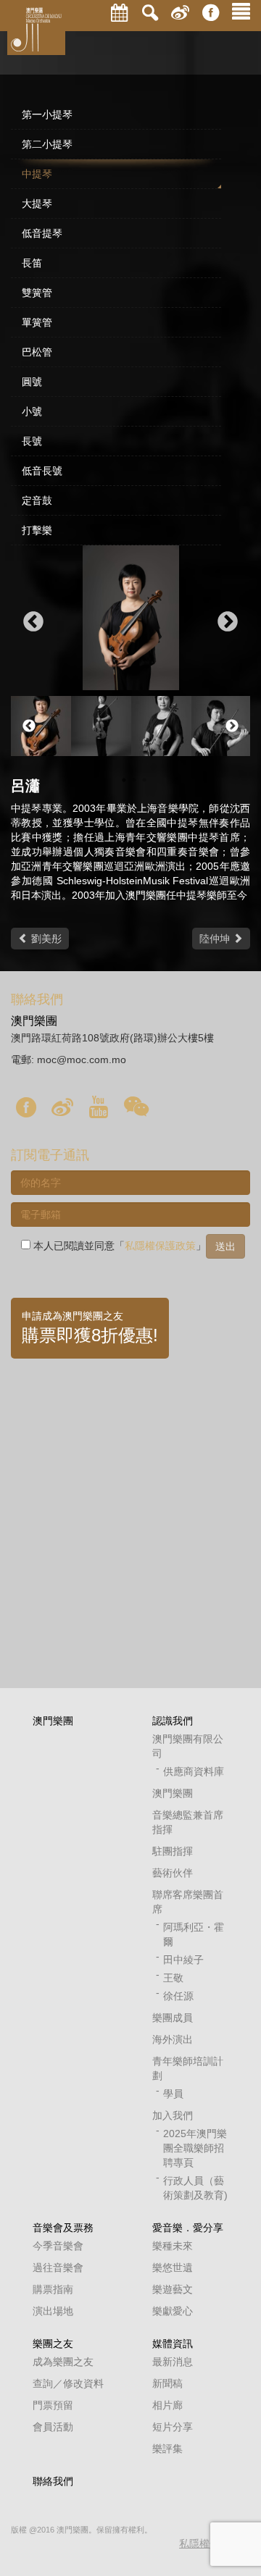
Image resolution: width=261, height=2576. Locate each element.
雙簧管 (37, 293)
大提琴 (37, 204)
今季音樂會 (58, 2246)
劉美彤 (45, 939)
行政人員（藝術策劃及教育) (195, 2188)
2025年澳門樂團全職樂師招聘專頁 (195, 2148)
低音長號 (42, 471)
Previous (33, 622)
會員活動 (53, 2427)
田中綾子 (183, 1960)
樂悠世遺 (173, 2267)
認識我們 (173, 1721)
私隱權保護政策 (160, 1246)
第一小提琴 (47, 114)
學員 (173, 2094)
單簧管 (37, 322)
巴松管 (37, 352)
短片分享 (173, 2427)
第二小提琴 (47, 144)
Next (228, 622)
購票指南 (53, 2289)
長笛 (32, 263)
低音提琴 (42, 233)
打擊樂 (37, 530)
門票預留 (53, 2405)
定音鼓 (37, 500)
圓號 (32, 382)
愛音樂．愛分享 (188, 2228)
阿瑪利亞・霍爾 (194, 1934)
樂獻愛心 (173, 2311)
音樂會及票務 (63, 2228)
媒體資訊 (173, 2344)
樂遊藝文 (173, 2289)
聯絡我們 (53, 2481)
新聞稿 (167, 2383)
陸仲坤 (216, 939)
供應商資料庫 (194, 1771)
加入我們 (173, 2115)
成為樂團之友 (63, 2362)
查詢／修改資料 (68, 2383)
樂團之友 (53, 2344)
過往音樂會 (58, 2267)
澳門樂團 (53, 1721)
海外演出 (173, 2039)
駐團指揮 (173, 1851)
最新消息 (173, 2362)
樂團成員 (173, 2018)
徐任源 (178, 1996)
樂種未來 (173, 2246)
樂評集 (167, 2449)
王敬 (173, 1978)
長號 (32, 441)
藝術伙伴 (173, 1873)
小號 (32, 411)
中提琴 (37, 174)
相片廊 (167, 2405)
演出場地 (53, 2311)
